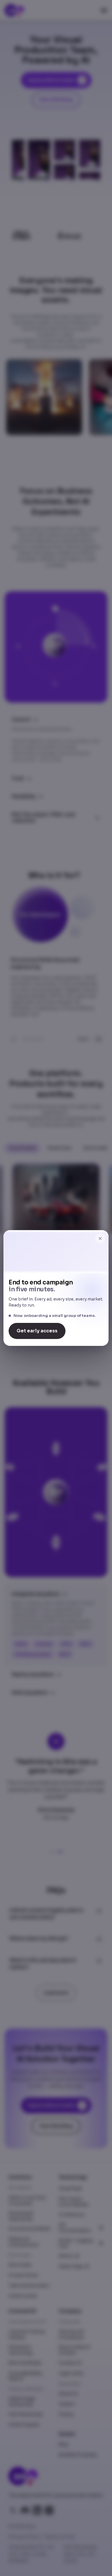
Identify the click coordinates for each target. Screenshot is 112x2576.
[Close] (100, 1238)
